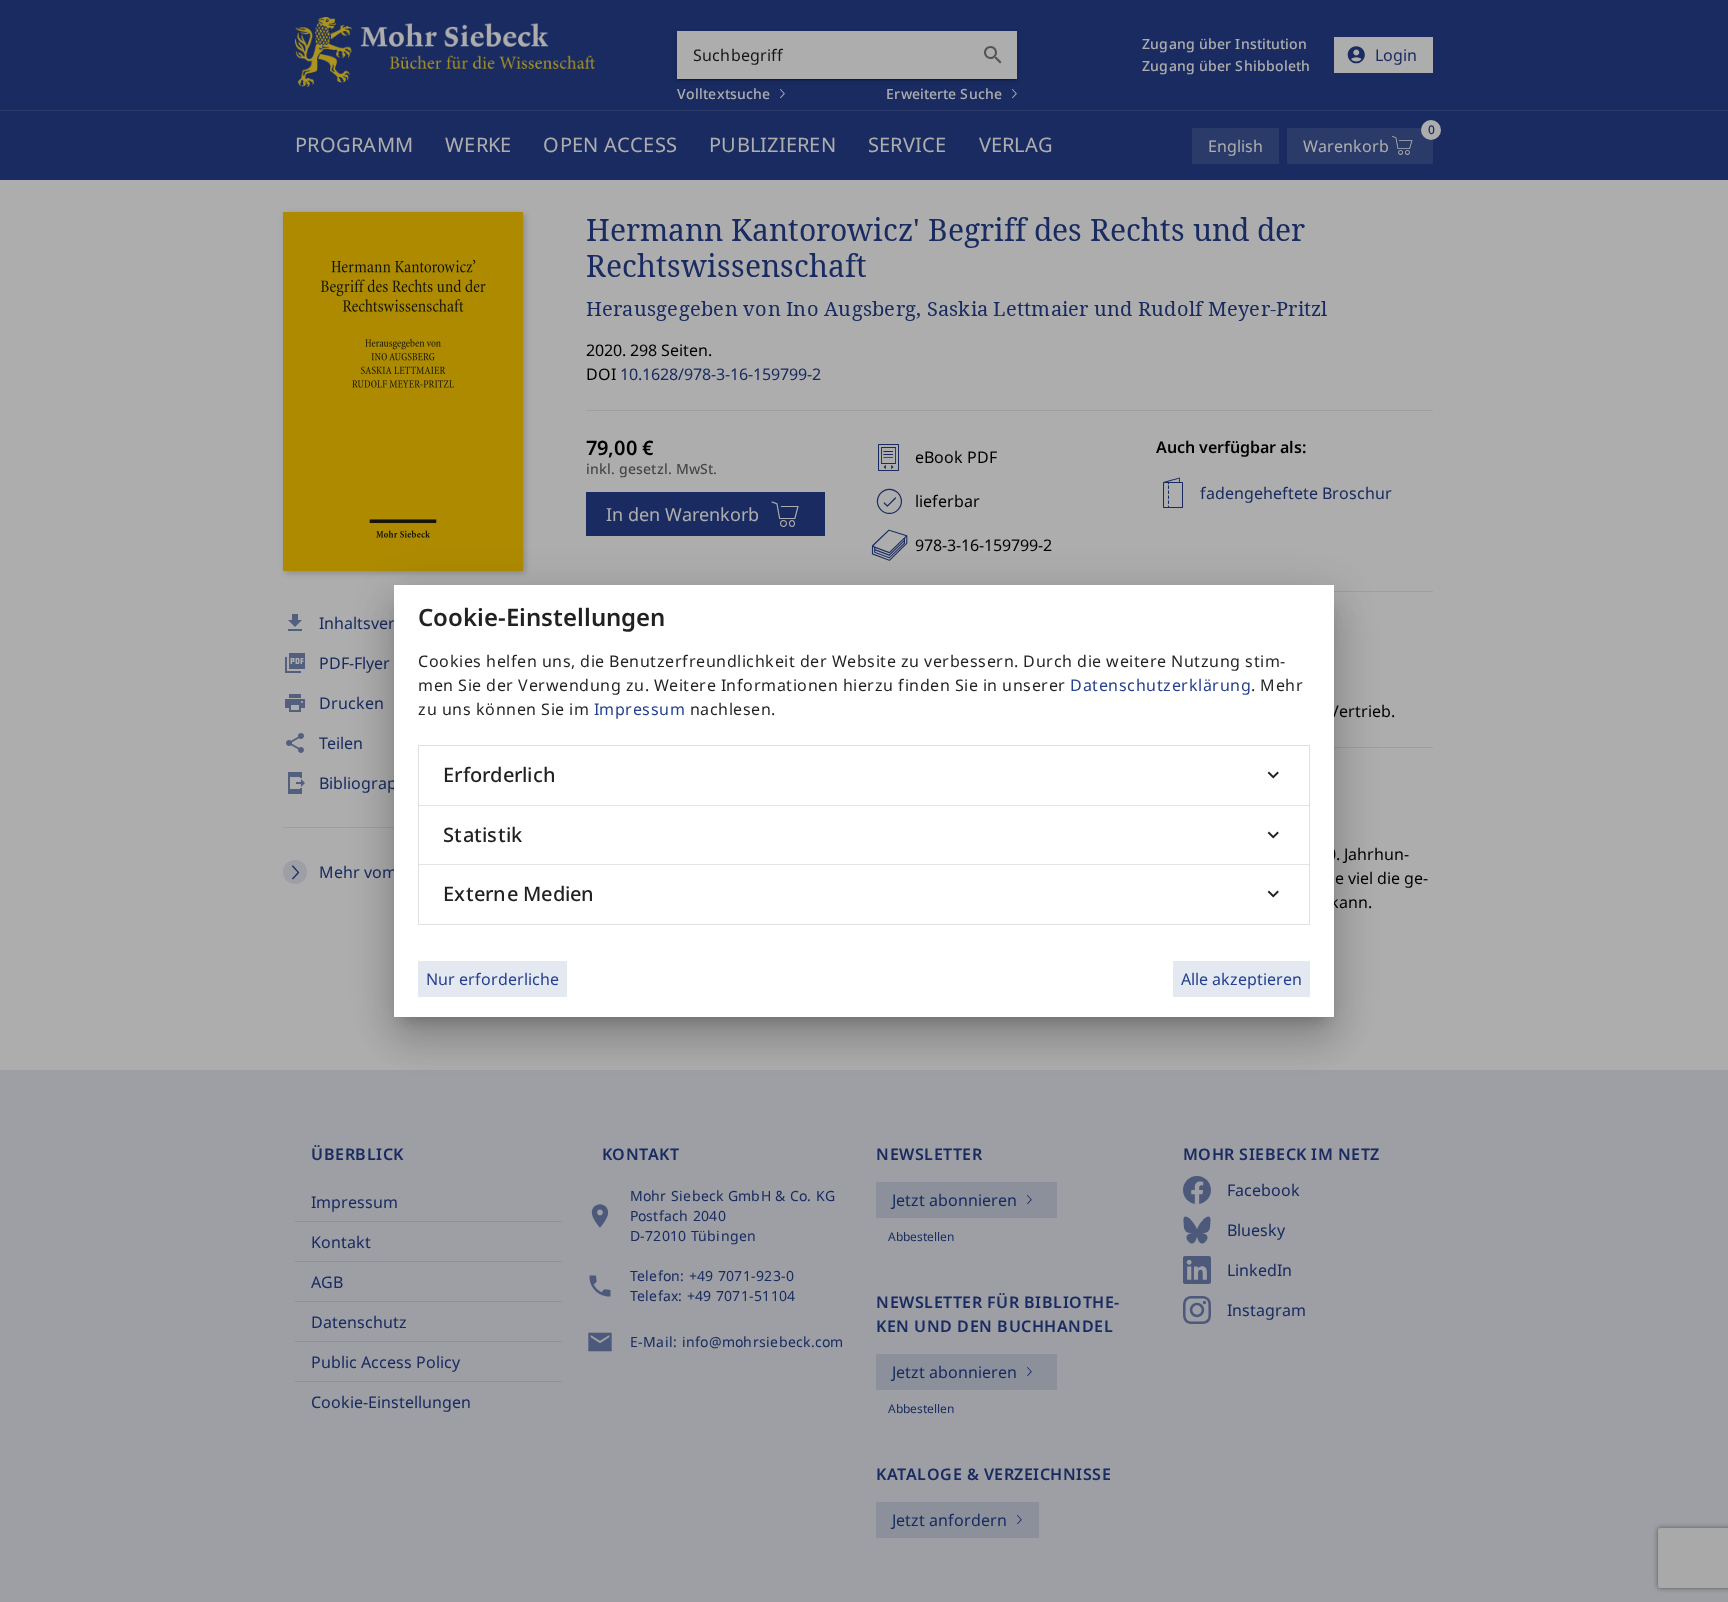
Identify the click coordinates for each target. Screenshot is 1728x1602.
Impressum (640, 709)
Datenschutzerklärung (1160, 685)
